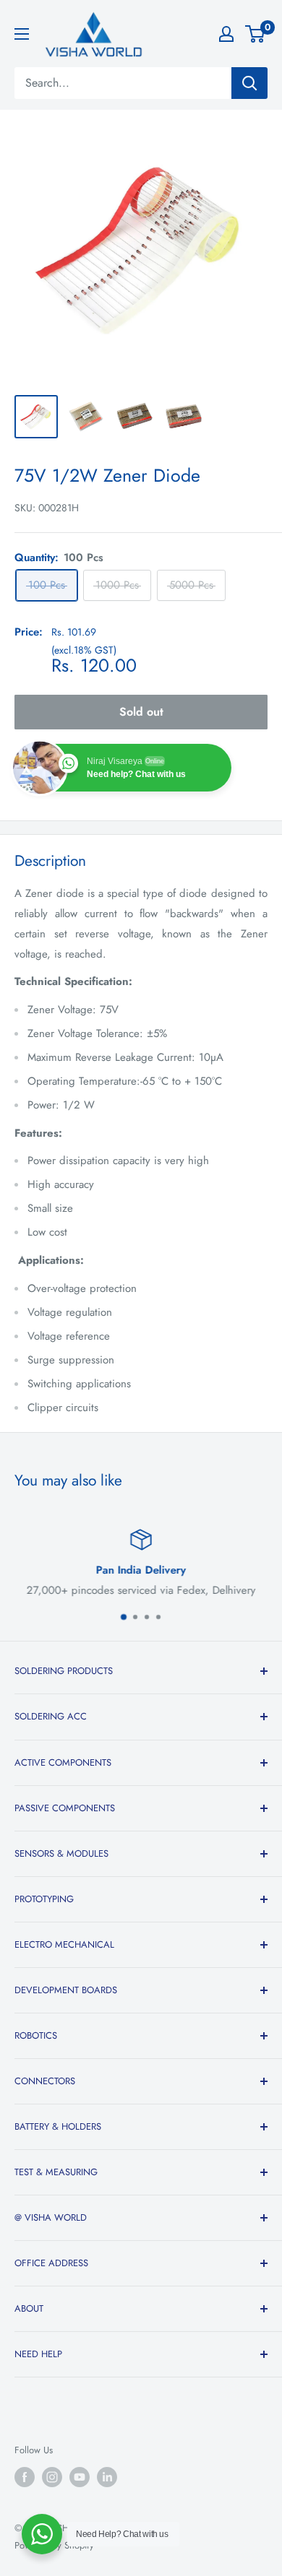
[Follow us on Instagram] (52, 2477)
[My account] (226, 34)
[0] (256, 34)
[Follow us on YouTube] (80, 2477)
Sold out (141, 712)
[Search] (249, 83)
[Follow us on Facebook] (25, 2477)
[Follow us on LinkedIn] (107, 2477)
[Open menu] (22, 34)
